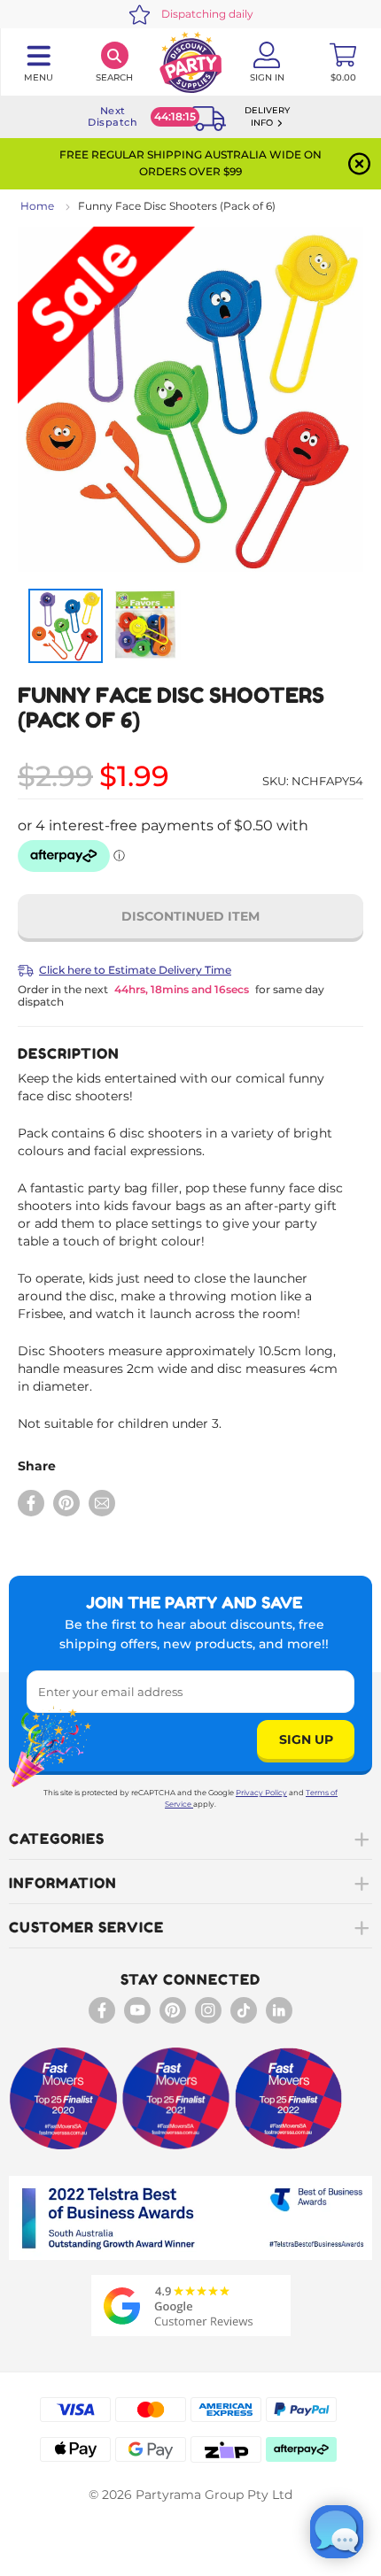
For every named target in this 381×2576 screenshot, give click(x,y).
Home (37, 206)
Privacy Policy (261, 1793)
